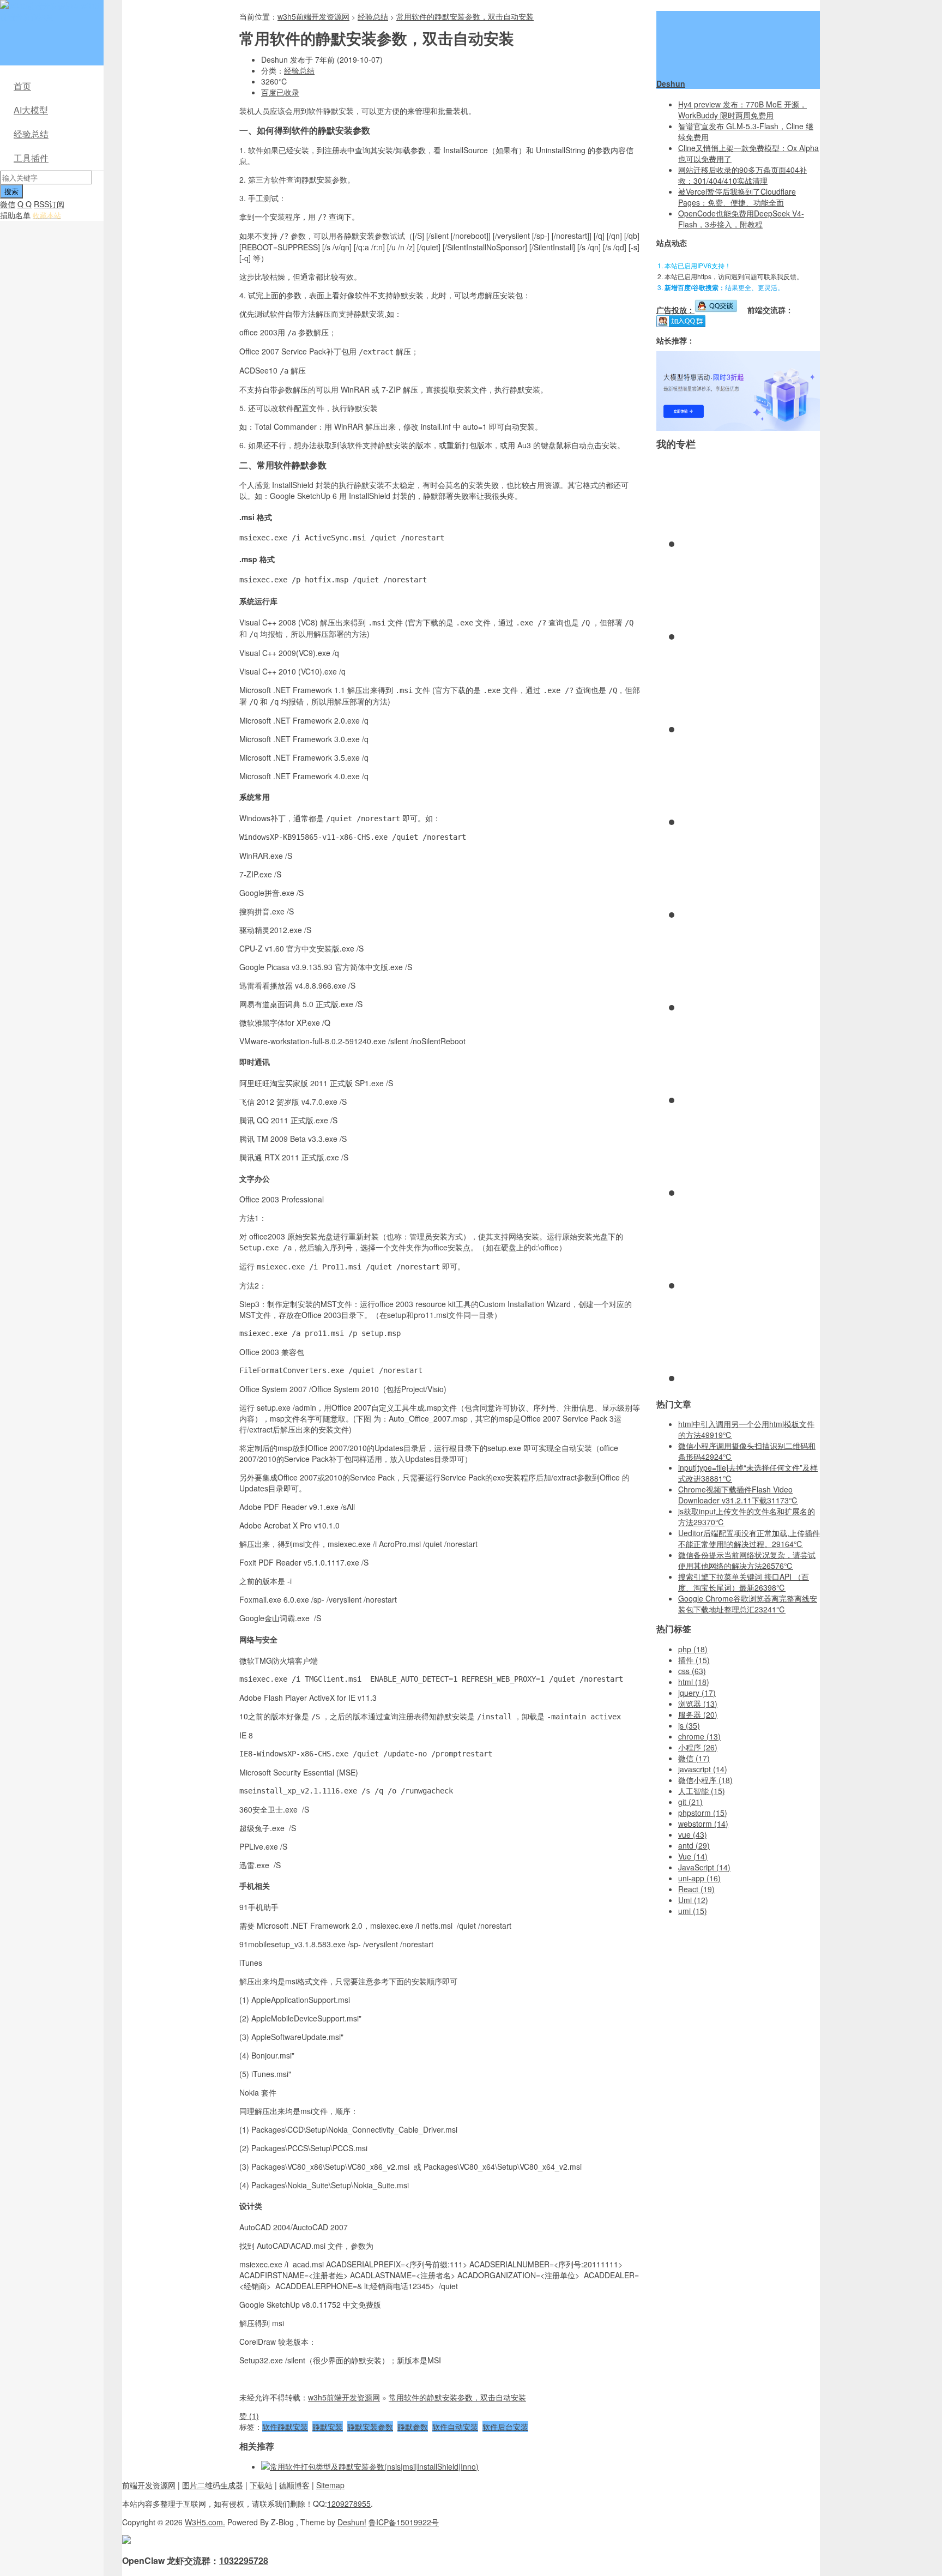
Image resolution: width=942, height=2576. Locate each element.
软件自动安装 (455, 2427)
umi (693, 1911)
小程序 (698, 1747)
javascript (703, 1769)
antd (694, 1845)
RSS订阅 (49, 204)
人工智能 (702, 1791)
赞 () (249, 2416)
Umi (693, 1900)
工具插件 (31, 158)
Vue (693, 1856)
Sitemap (330, 2485)
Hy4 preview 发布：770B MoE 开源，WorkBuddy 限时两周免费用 (742, 110)
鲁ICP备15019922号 (404, 2522)
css (692, 1671)
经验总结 (31, 134)
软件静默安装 (285, 2427)
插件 (694, 1660)
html (694, 1682)
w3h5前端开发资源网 (50, 11)
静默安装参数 (370, 2427)
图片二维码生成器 (213, 2485)
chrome (699, 1736)
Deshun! (352, 2522)
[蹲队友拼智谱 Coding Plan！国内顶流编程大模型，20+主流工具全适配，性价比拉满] (738, 428)
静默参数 (413, 2427)
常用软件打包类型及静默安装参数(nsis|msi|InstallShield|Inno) (374, 2466)
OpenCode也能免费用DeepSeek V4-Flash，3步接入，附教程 (741, 219)
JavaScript (704, 1867)
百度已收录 (280, 92)
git (690, 1802)
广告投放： (675, 310)
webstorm (703, 1823)
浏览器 (698, 1704)
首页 (22, 86)
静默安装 (328, 2427)
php (693, 1649)
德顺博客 (294, 2485)
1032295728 (244, 2560)
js (689, 1725)
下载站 (261, 2485)
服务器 (698, 1714)
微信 (8, 204)
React (696, 1889)
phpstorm (703, 1813)
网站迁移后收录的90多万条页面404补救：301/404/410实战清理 (742, 175)
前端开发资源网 (149, 2485)
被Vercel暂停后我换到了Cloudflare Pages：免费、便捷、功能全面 (737, 197)
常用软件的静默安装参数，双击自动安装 (465, 16)
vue (693, 1834)
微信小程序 (705, 1780)
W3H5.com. (205, 2522)
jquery (697, 1693)
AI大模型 (31, 110)
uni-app (699, 1878)
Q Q (25, 204)
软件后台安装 (505, 2427)
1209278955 (349, 2503)
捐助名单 (15, 215)
